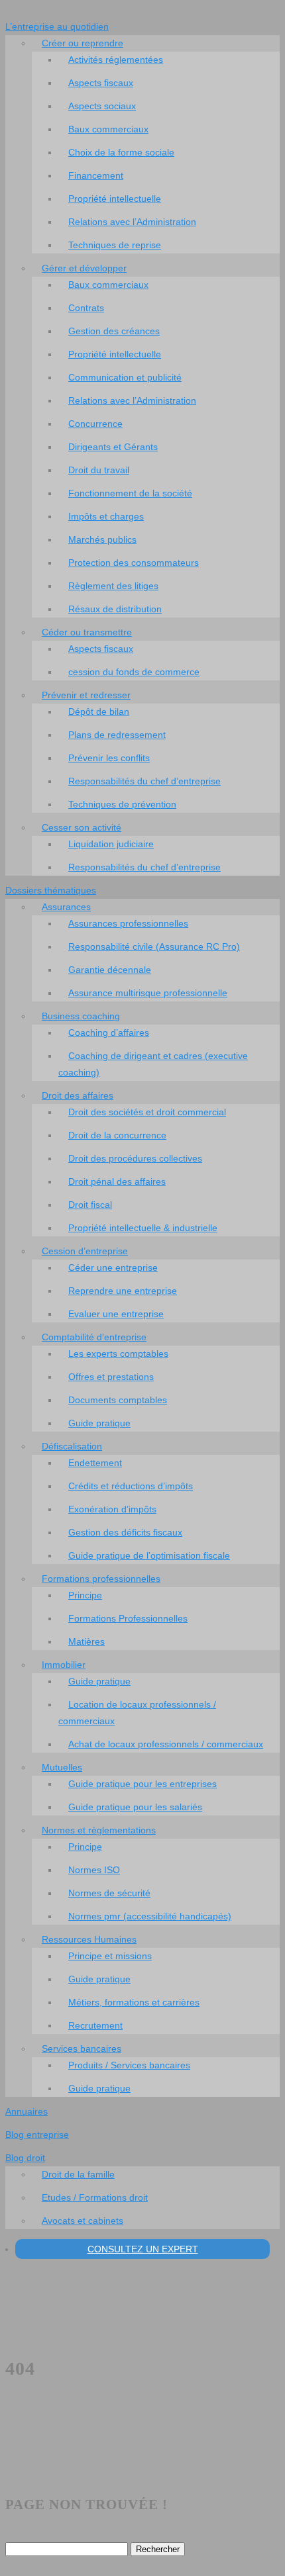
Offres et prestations (111, 1377)
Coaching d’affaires (109, 1033)
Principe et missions (110, 1956)
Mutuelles (62, 1767)
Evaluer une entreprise (116, 1314)
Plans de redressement (117, 735)
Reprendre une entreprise (123, 1291)
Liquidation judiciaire (111, 844)
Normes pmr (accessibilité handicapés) (150, 1916)
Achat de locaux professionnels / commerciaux (166, 1744)
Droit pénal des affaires (117, 1181)
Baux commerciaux (108, 129)
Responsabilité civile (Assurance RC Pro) (154, 946)
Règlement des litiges (113, 586)
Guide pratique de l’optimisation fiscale (149, 1555)
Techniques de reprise (115, 245)
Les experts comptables (118, 1354)
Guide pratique (99, 1423)
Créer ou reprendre (83, 43)
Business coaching (81, 1016)
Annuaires (27, 2111)
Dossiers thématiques (51, 890)
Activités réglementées (116, 60)
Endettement (95, 1463)
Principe (85, 1595)
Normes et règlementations (99, 1830)
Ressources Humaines (89, 1939)
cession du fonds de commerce (134, 672)
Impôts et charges (106, 516)
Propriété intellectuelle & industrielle (143, 1228)
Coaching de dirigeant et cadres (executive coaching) (153, 1064)
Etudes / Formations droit (95, 2197)
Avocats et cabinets (83, 2221)
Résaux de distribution (115, 609)
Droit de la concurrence (117, 1135)
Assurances (66, 907)
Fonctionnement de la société (130, 493)
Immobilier (64, 1665)
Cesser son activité (82, 827)
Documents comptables (118, 1400)
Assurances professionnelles (128, 923)
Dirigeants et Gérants (113, 447)
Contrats (86, 308)
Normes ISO (94, 1870)
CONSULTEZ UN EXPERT (143, 2249)
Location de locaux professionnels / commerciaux (137, 1713)
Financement (96, 175)
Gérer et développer (84, 268)
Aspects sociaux (102, 106)
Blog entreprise (37, 2135)
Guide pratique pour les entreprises (142, 1784)
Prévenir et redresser (86, 695)
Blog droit (25, 2158)
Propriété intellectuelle (115, 199)
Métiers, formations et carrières (134, 2002)
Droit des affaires (78, 1095)
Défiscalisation (72, 1446)
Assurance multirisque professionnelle (148, 993)
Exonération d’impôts (112, 1509)
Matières (86, 1641)
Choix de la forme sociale (121, 152)
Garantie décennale (110, 970)
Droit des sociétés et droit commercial (147, 1112)
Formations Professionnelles (128, 1618)
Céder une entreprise (113, 1267)
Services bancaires (82, 2048)
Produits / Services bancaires (129, 2065)
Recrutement (95, 2025)
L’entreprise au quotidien (57, 26)
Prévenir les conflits (109, 758)
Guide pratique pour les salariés (135, 1807)
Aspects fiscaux (101, 83)
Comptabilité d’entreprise (94, 1337)
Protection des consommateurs (134, 563)
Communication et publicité (125, 377)
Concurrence (95, 424)
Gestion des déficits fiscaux (125, 1532)
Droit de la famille (78, 2174)
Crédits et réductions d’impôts (131, 1486)
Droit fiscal (90, 1205)
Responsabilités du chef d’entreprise (144, 781)
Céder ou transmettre (87, 632)
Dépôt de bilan (99, 712)
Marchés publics (102, 539)
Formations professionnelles (101, 1579)
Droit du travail (99, 470)
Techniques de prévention (122, 804)
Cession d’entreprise (85, 1251)
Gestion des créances (114, 331)
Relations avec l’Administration (132, 222)
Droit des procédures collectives (135, 1158)
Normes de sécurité (109, 1893)
